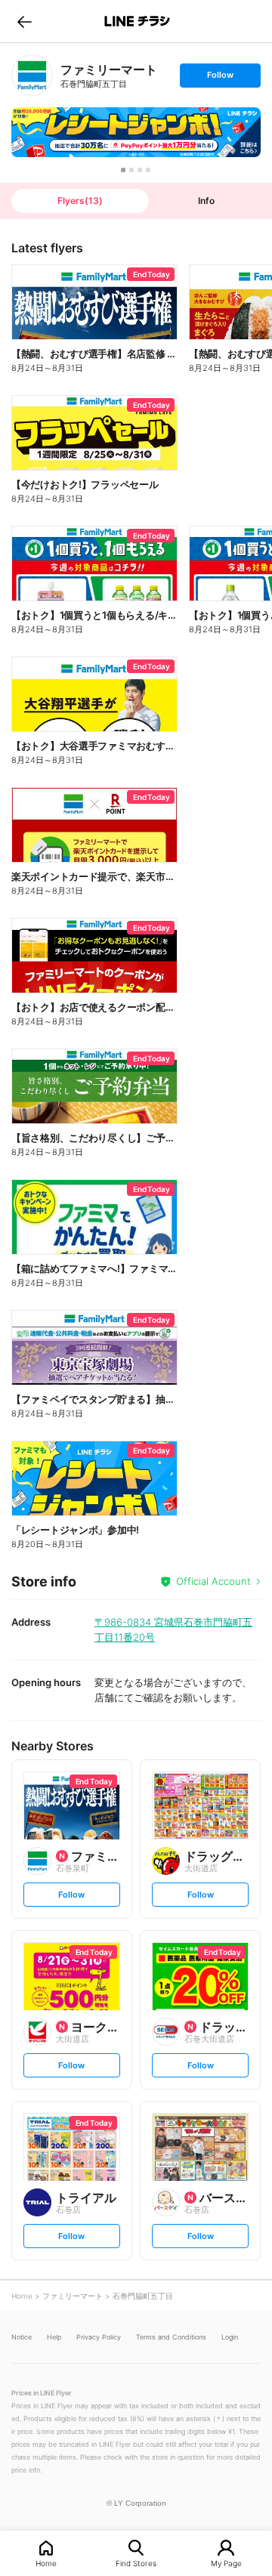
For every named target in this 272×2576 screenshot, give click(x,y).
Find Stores (136, 2563)
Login (230, 2337)
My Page (226, 2563)
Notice (22, 2337)
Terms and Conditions (171, 2337)
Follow (220, 78)
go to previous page (25, 21)
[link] (32, 75)
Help (54, 2337)
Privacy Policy (99, 2337)
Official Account (213, 1581)
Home (46, 2563)
